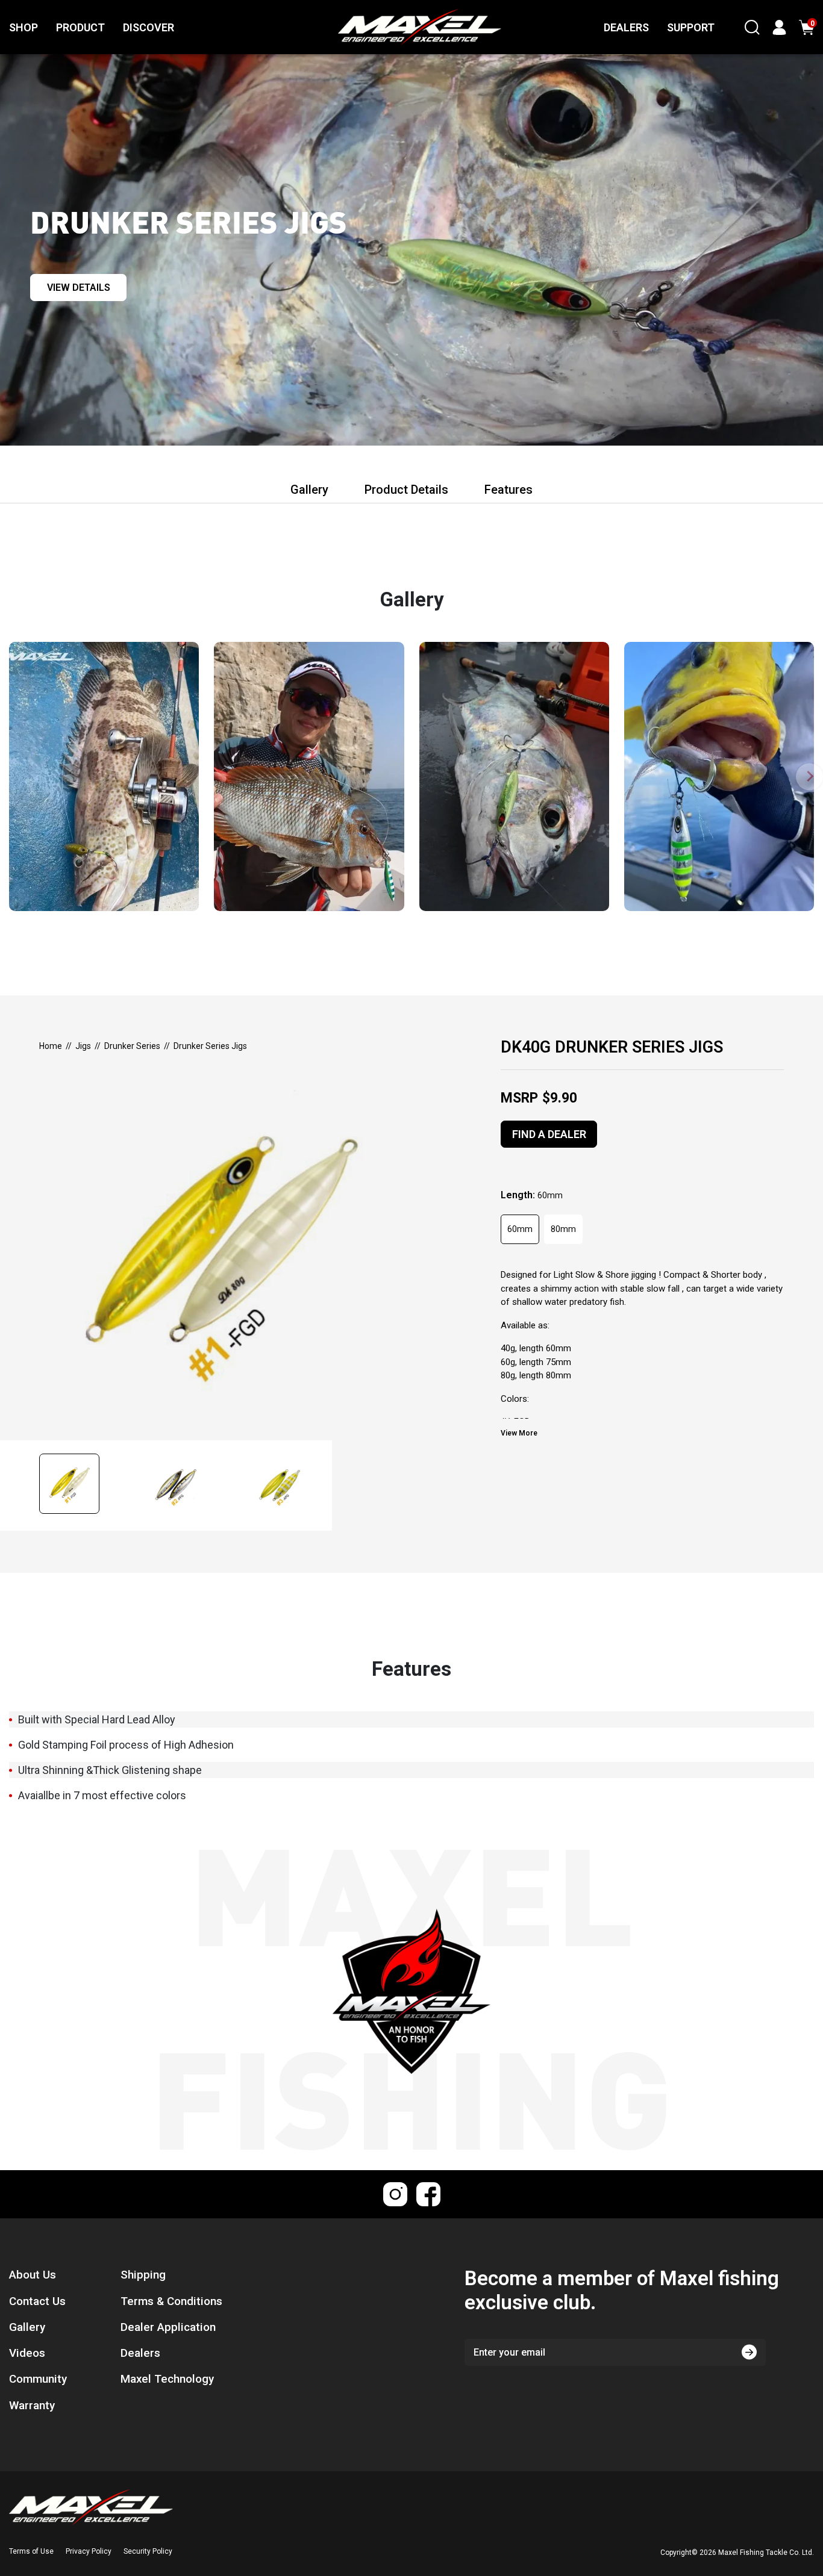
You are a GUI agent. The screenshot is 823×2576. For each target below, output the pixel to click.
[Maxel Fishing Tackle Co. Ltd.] (393, 27)
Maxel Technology (167, 2379)
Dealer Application (168, 2327)
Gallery (309, 490)
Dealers (140, 2353)
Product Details (406, 490)
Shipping (143, 2275)
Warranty (32, 2406)
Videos (27, 2353)
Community (38, 2379)
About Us (33, 2275)
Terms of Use (31, 2551)
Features (509, 490)
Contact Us (37, 2301)
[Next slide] (809, 776)
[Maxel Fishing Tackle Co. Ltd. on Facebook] (428, 2194)
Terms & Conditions (171, 2301)
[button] (82, 1486)
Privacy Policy (89, 2551)
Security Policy (148, 2551)
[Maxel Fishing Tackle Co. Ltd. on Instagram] (395, 2194)
